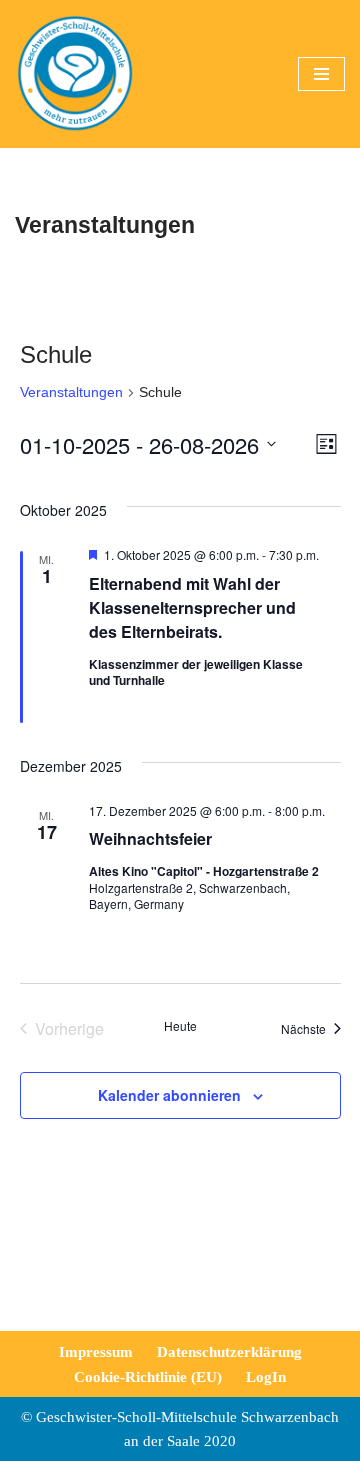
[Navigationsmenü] (321, 74)
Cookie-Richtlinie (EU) (148, 1377)
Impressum (96, 1352)
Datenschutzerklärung (229, 1352)
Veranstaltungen (71, 392)
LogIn (266, 1377)
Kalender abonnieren (169, 1095)
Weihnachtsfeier (150, 838)
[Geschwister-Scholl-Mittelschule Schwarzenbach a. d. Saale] (75, 74)
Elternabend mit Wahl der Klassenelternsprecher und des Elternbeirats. (192, 607)
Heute (180, 1026)
